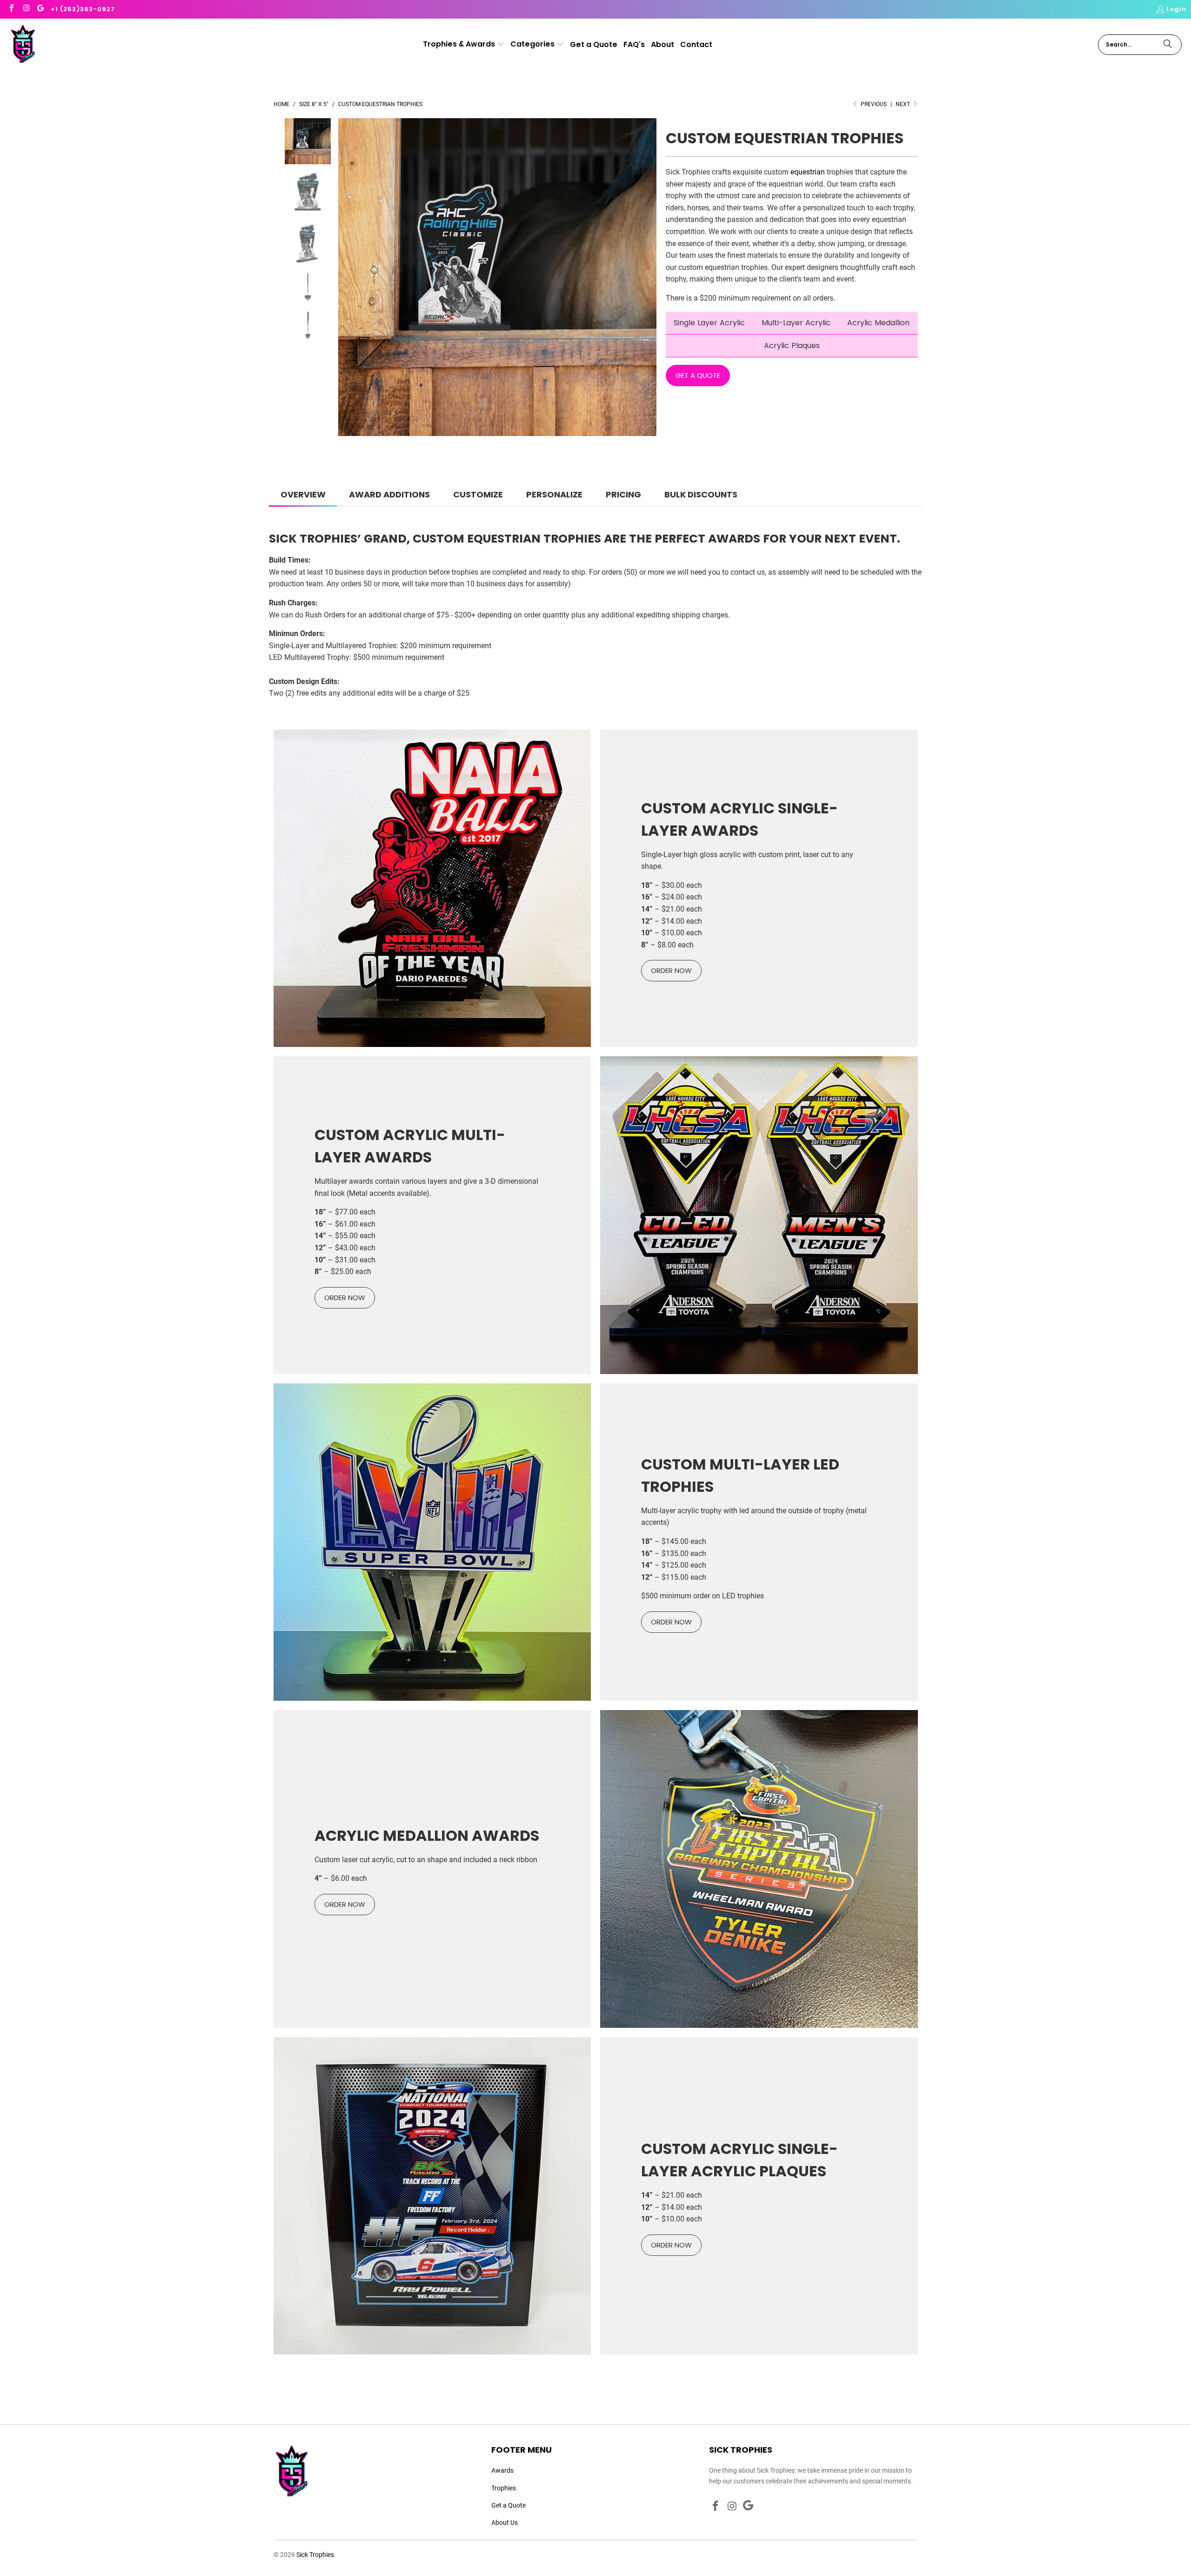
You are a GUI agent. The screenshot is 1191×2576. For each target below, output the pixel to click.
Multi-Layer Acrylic (796, 323)
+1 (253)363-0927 (83, 9)
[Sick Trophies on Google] (40, 9)
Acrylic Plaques (792, 345)
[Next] (649, 279)
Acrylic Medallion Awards (427, 1835)
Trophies (504, 2488)
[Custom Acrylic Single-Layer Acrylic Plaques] (432, 2196)
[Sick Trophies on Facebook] (11, 9)
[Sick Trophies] (23, 45)
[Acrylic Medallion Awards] (759, 1869)
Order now (671, 970)
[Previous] (345, 279)
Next (903, 104)
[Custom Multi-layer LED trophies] (432, 1542)
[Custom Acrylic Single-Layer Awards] (432, 889)
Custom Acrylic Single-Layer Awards (739, 819)
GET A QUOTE (698, 375)
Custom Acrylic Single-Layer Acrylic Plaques (739, 2160)
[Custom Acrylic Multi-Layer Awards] (759, 1215)
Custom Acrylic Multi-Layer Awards (410, 1146)
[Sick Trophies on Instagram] (26, 9)
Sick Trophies (315, 2555)
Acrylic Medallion (878, 323)
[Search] (1168, 45)
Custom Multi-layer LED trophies (740, 1475)
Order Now (345, 1904)
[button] (464, 45)
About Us (505, 2522)
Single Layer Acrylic (709, 323)
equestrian (808, 172)
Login (1176, 9)
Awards (502, 2470)
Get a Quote (509, 2505)
